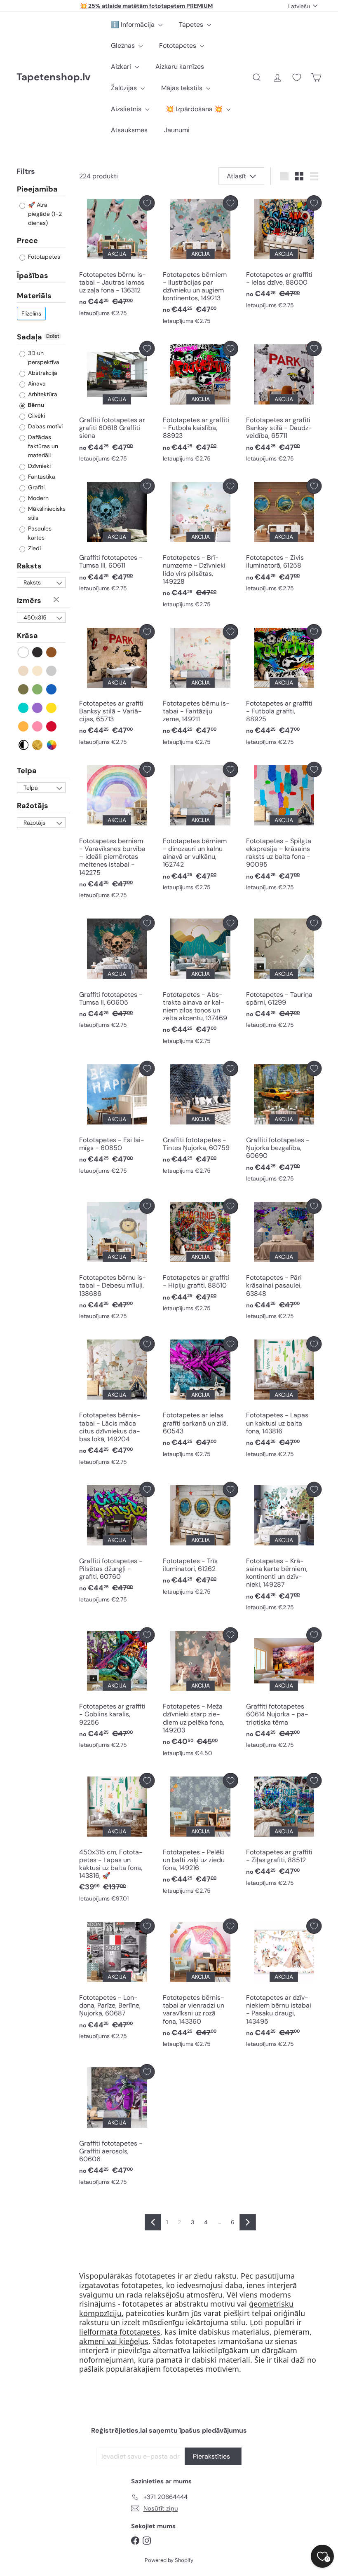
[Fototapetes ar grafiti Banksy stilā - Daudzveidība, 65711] (284, 404)
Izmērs (29, 601)
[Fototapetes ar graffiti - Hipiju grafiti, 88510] (201, 1257)
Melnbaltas (24, 745)
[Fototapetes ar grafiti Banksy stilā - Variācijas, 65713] (117, 687)
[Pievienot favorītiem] (147, 203)
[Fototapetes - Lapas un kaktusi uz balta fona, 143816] (284, 1399)
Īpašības (33, 276)
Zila (52, 689)
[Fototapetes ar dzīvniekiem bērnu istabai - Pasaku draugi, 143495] (284, 1985)
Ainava (36, 383)
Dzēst (53, 336)
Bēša (24, 671)
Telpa (27, 771)
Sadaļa (29, 337)
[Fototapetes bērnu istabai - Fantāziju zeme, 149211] (201, 687)
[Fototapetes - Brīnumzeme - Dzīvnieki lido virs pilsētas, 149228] (201, 545)
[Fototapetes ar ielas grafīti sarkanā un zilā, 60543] (201, 1399)
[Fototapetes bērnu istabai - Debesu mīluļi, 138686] (117, 1261)
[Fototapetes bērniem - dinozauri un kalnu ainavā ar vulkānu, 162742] (201, 829)
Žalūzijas (125, 88)
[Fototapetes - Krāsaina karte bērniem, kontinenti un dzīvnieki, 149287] (284, 1549)
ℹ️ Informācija (134, 25)
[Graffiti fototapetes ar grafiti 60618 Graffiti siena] (117, 404)
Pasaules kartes (39, 533)
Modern (38, 498)
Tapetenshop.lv (53, 77)
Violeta (38, 708)
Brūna (52, 652)
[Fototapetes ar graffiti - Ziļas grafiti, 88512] (284, 1831)
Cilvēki (36, 416)
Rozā (38, 726)
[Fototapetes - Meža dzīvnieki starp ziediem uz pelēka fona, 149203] (201, 1694)
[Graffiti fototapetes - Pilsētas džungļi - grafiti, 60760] (117, 1545)
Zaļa (38, 689)
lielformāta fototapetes (120, 2332)
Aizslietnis (127, 109)
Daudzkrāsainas (52, 745)
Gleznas (124, 46)
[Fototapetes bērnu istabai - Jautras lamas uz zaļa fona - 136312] (117, 258)
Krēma (38, 671)
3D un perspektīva (43, 358)
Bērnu (35, 405)
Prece (27, 241)
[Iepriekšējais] (153, 2222)
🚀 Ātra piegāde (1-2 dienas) (44, 214)
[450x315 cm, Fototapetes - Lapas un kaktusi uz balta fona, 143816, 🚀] (117, 1839)
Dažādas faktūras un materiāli (42, 446)
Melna (38, 652)
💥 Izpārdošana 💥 (195, 109)
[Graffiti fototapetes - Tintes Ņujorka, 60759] (201, 1120)
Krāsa (27, 636)
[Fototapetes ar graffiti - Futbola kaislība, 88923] (201, 404)
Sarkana (52, 726)
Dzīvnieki (39, 466)
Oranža (24, 726)
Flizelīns (31, 313)
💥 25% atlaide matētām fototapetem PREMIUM (146, 6)
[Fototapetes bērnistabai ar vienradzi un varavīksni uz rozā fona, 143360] (201, 1985)
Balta (24, 652)
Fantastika (41, 477)
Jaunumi (177, 130)
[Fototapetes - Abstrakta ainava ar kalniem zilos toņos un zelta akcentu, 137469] (201, 982)
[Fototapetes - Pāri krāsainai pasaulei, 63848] (284, 1261)
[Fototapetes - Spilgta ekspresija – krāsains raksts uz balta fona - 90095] (284, 829)
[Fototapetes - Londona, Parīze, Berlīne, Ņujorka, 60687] (117, 1981)
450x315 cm (35, 618)
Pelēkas (52, 671)
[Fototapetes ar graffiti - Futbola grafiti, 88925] (284, 687)
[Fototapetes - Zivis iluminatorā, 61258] (284, 537)
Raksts (29, 566)
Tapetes (192, 25)
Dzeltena (52, 708)
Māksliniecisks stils (46, 513)
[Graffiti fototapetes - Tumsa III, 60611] (117, 537)
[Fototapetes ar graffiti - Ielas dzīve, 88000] (284, 254)
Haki (24, 689)
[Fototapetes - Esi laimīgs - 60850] (117, 1120)
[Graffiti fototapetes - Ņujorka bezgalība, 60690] (284, 1124)
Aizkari (122, 67)
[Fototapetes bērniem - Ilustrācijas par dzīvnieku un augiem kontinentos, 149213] (201, 262)
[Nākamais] (248, 2222)
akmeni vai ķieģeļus (114, 2341)
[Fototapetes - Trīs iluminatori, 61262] (201, 1541)
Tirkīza (24, 708)
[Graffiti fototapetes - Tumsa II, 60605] (117, 974)
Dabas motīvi (45, 426)
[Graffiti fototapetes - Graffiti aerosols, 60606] (117, 2127)
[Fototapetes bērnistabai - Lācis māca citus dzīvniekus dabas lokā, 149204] (117, 1403)
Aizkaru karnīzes (180, 67)
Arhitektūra (42, 394)
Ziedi (34, 548)
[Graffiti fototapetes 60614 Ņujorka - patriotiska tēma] (284, 1690)
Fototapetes (178, 46)
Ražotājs (33, 806)
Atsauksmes (129, 130)
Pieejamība (37, 189)
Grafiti (35, 487)
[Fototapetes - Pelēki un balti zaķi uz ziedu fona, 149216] (201, 1835)
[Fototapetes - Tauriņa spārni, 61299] (284, 974)
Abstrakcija (42, 373)
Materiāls (34, 296)
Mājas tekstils (183, 88)
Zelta (38, 745)
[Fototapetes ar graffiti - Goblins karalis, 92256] (117, 1690)
